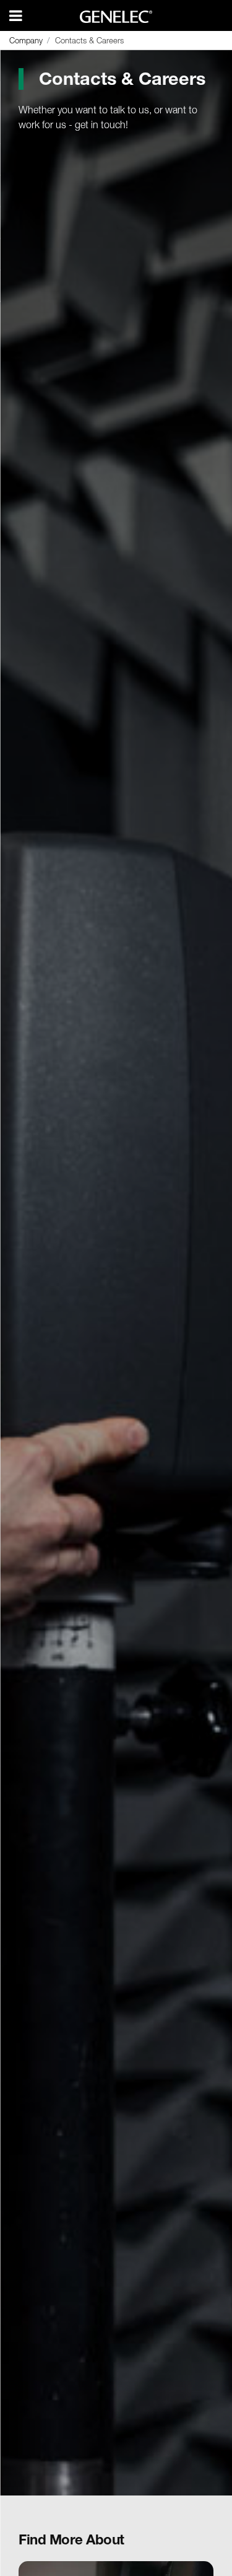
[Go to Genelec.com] (116, 17)
